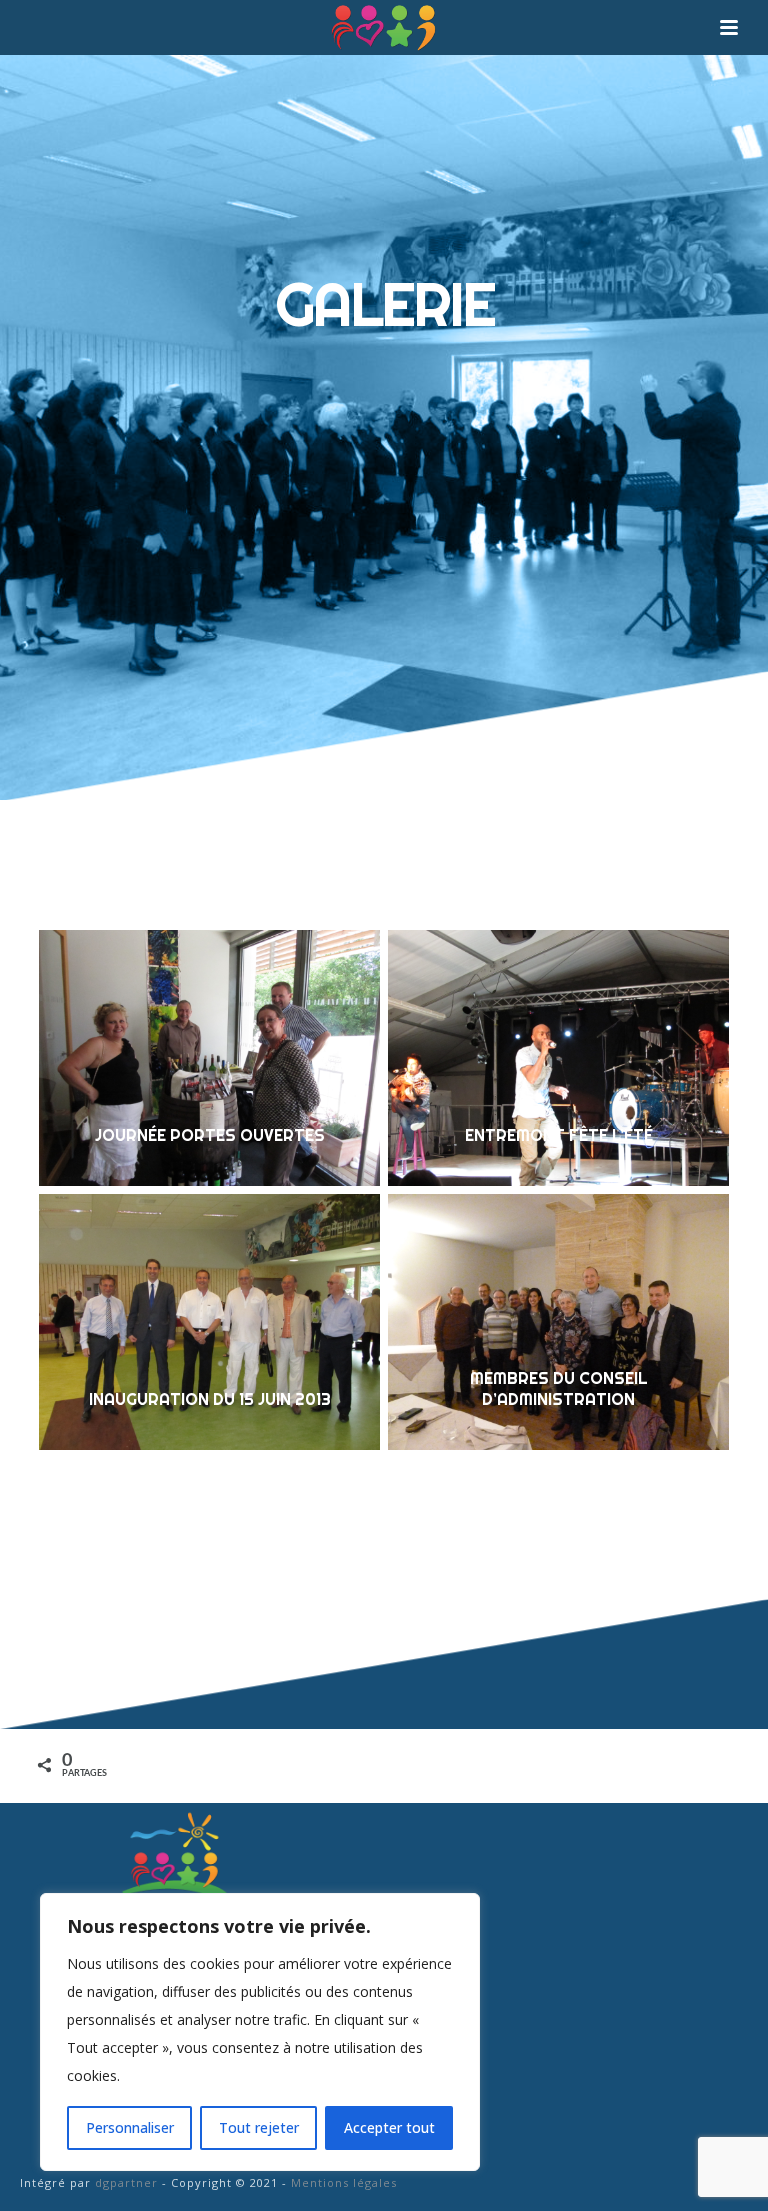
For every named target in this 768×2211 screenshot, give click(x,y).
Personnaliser (130, 2127)
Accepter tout (389, 2127)
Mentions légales (344, 2182)
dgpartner (126, 2182)
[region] (260, 2032)
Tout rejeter (259, 2127)
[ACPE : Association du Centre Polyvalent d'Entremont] (383, 27)
